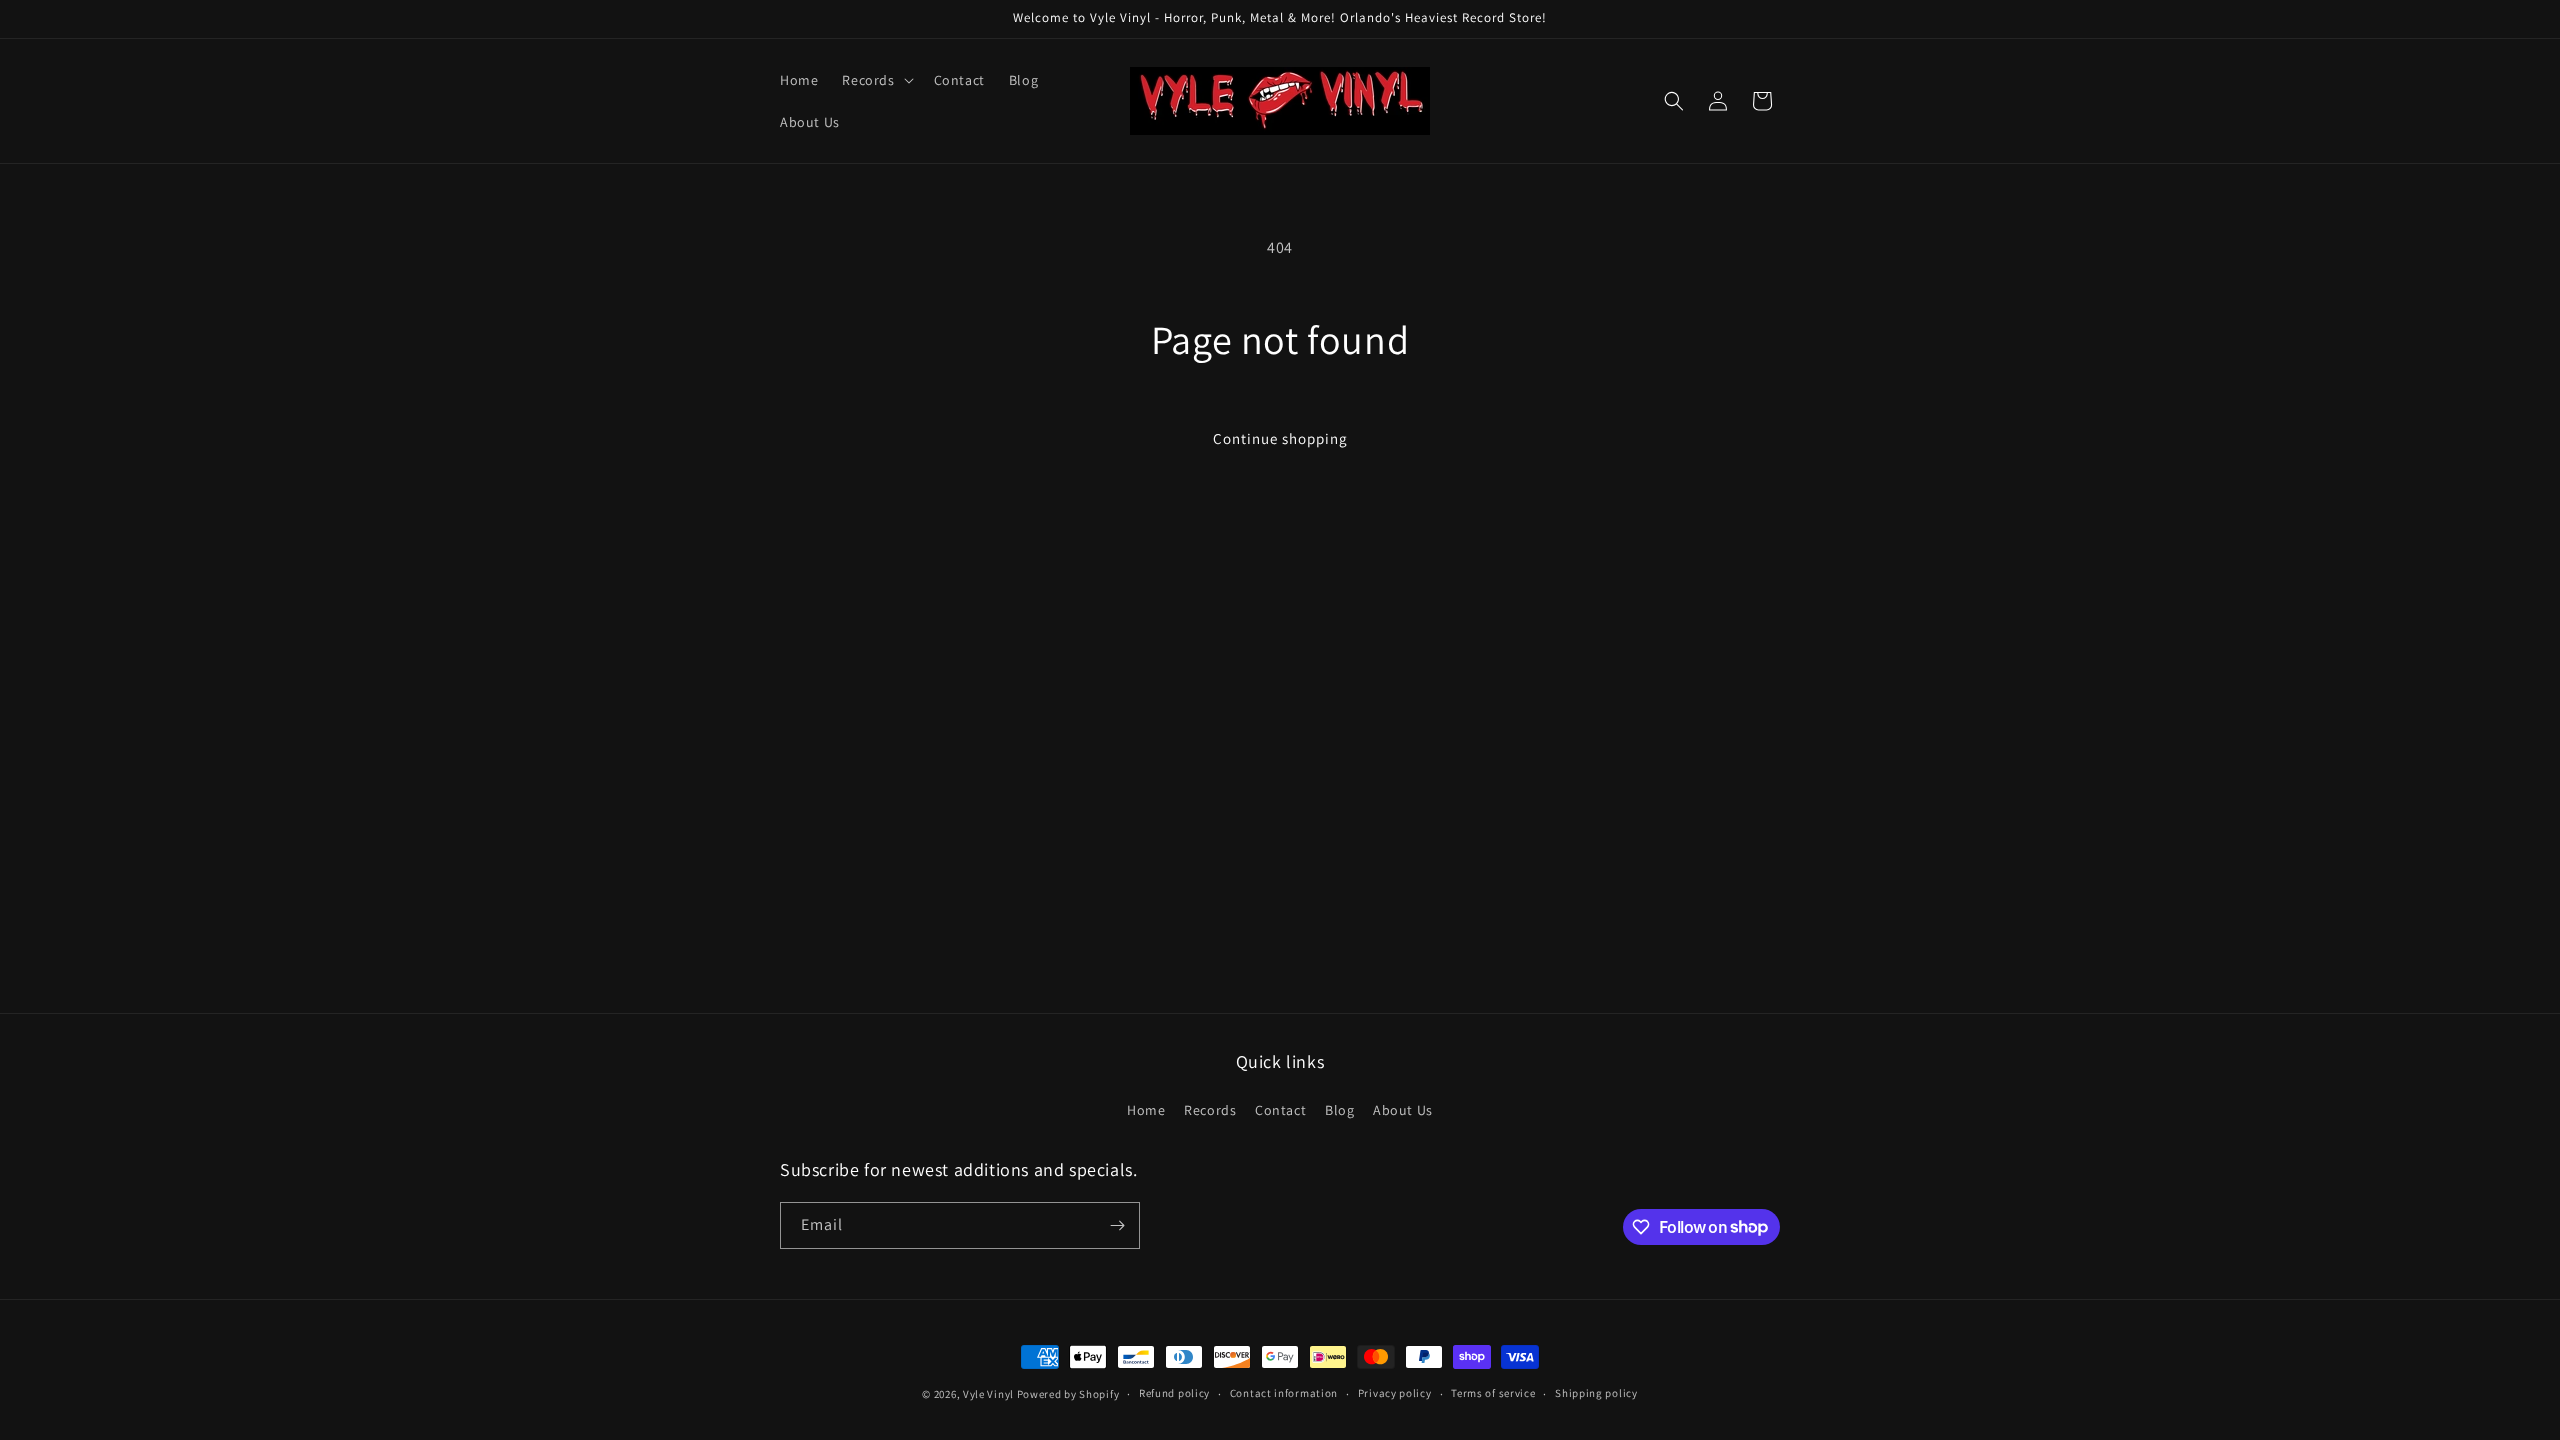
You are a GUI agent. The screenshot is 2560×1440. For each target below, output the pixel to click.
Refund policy (1174, 1393)
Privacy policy (1395, 1393)
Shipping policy (1596, 1393)
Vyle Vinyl (988, 1394)
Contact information (1284, 1393)
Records (1210, 1110)
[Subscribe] (1117, 1225)
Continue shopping (1280, 438)
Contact (1280, 1110)
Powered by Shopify (1068, 1394)
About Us (1403, 1110)
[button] (875, 80)
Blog (1339, 1110)
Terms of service (1493, 1393)
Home (1146, 1110)
